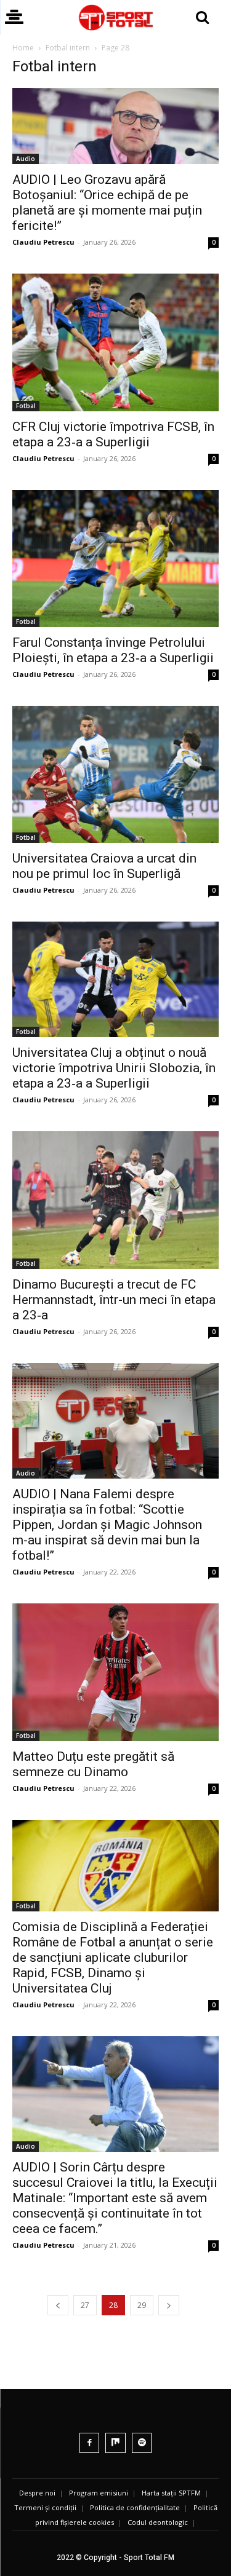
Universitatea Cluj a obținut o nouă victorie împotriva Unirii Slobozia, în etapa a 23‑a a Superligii (114, 1068)
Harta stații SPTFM (171, 2493)
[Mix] (115, 2443)
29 (142, 2305)
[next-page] (169, 2305)
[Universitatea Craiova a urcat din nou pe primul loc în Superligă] (115, 774)
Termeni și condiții (45, 2507)
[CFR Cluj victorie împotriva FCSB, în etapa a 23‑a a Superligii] (115, 342)
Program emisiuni (99, 2493)
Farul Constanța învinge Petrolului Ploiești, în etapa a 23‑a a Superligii (113, 650)
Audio (26, 159)
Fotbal (26, 406)
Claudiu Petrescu (43, 242)
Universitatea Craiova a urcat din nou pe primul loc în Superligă (104, 866)
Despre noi (37, 2493)
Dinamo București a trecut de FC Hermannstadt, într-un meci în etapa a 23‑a (114, 1300)
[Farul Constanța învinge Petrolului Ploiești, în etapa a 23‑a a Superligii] (115, 559)
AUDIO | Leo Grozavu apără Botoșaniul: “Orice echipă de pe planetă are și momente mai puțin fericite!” (107, 203)
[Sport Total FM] (115, 18)
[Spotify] (142, 2443)
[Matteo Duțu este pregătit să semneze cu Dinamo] (115, 1672)
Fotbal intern (68, 48)
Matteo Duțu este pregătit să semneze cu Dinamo (93, 1764)
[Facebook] (90, 2443)
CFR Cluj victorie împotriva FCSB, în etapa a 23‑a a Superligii (113, 434)
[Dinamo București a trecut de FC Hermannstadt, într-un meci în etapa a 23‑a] (115, 1200)
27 (85, 2305)
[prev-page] (58, 2305)
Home (23, 48)
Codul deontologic (158, 2522)
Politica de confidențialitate (135, 2507)
